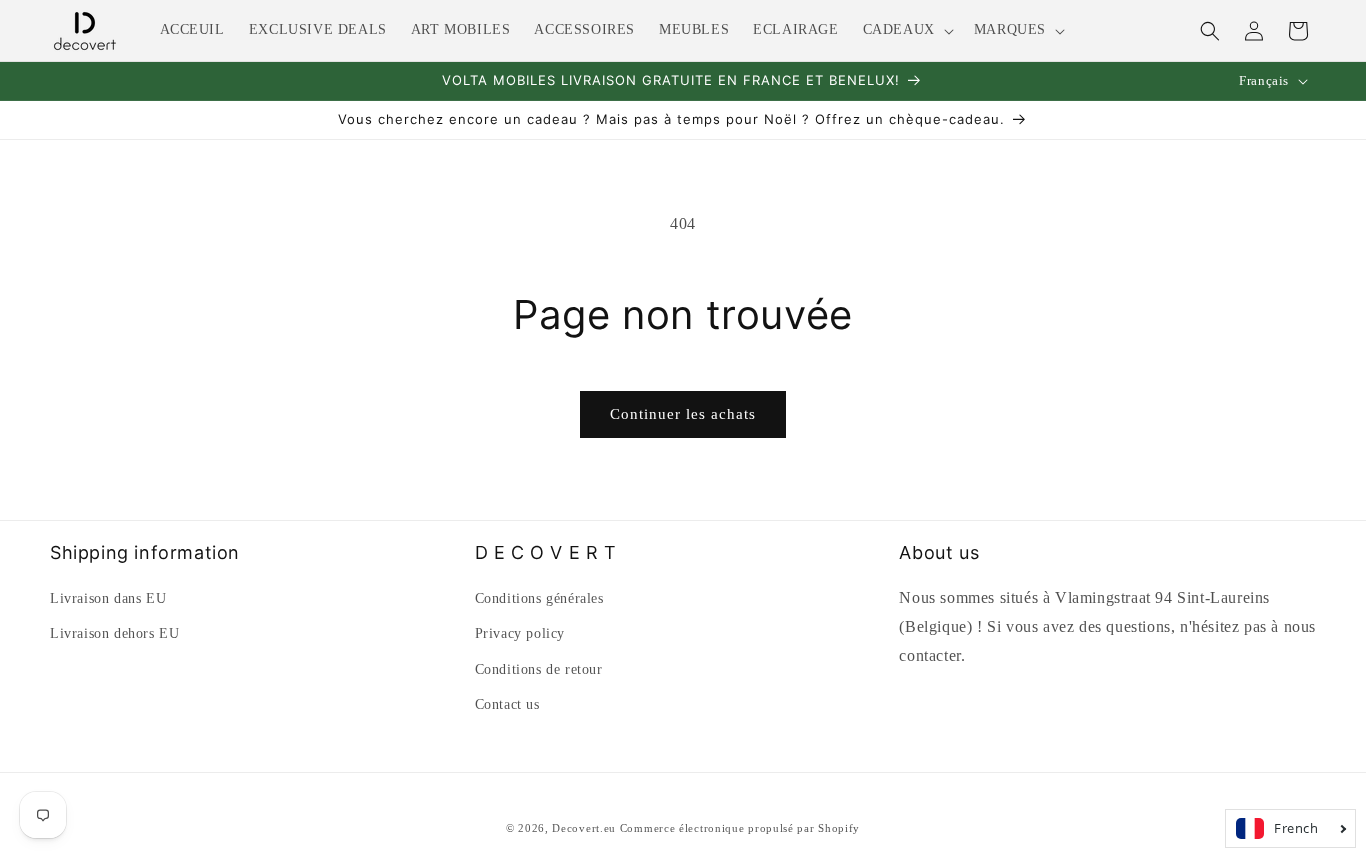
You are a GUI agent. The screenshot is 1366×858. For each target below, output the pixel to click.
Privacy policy (520, 633)
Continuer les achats (683, 414)
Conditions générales (539, 598)
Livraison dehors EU (114, 633)
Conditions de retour (539, 669)
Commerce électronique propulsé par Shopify (740, 828)
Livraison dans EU (108, 598)
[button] (906, 30)
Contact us (507, 704)
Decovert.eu (584, 828)
